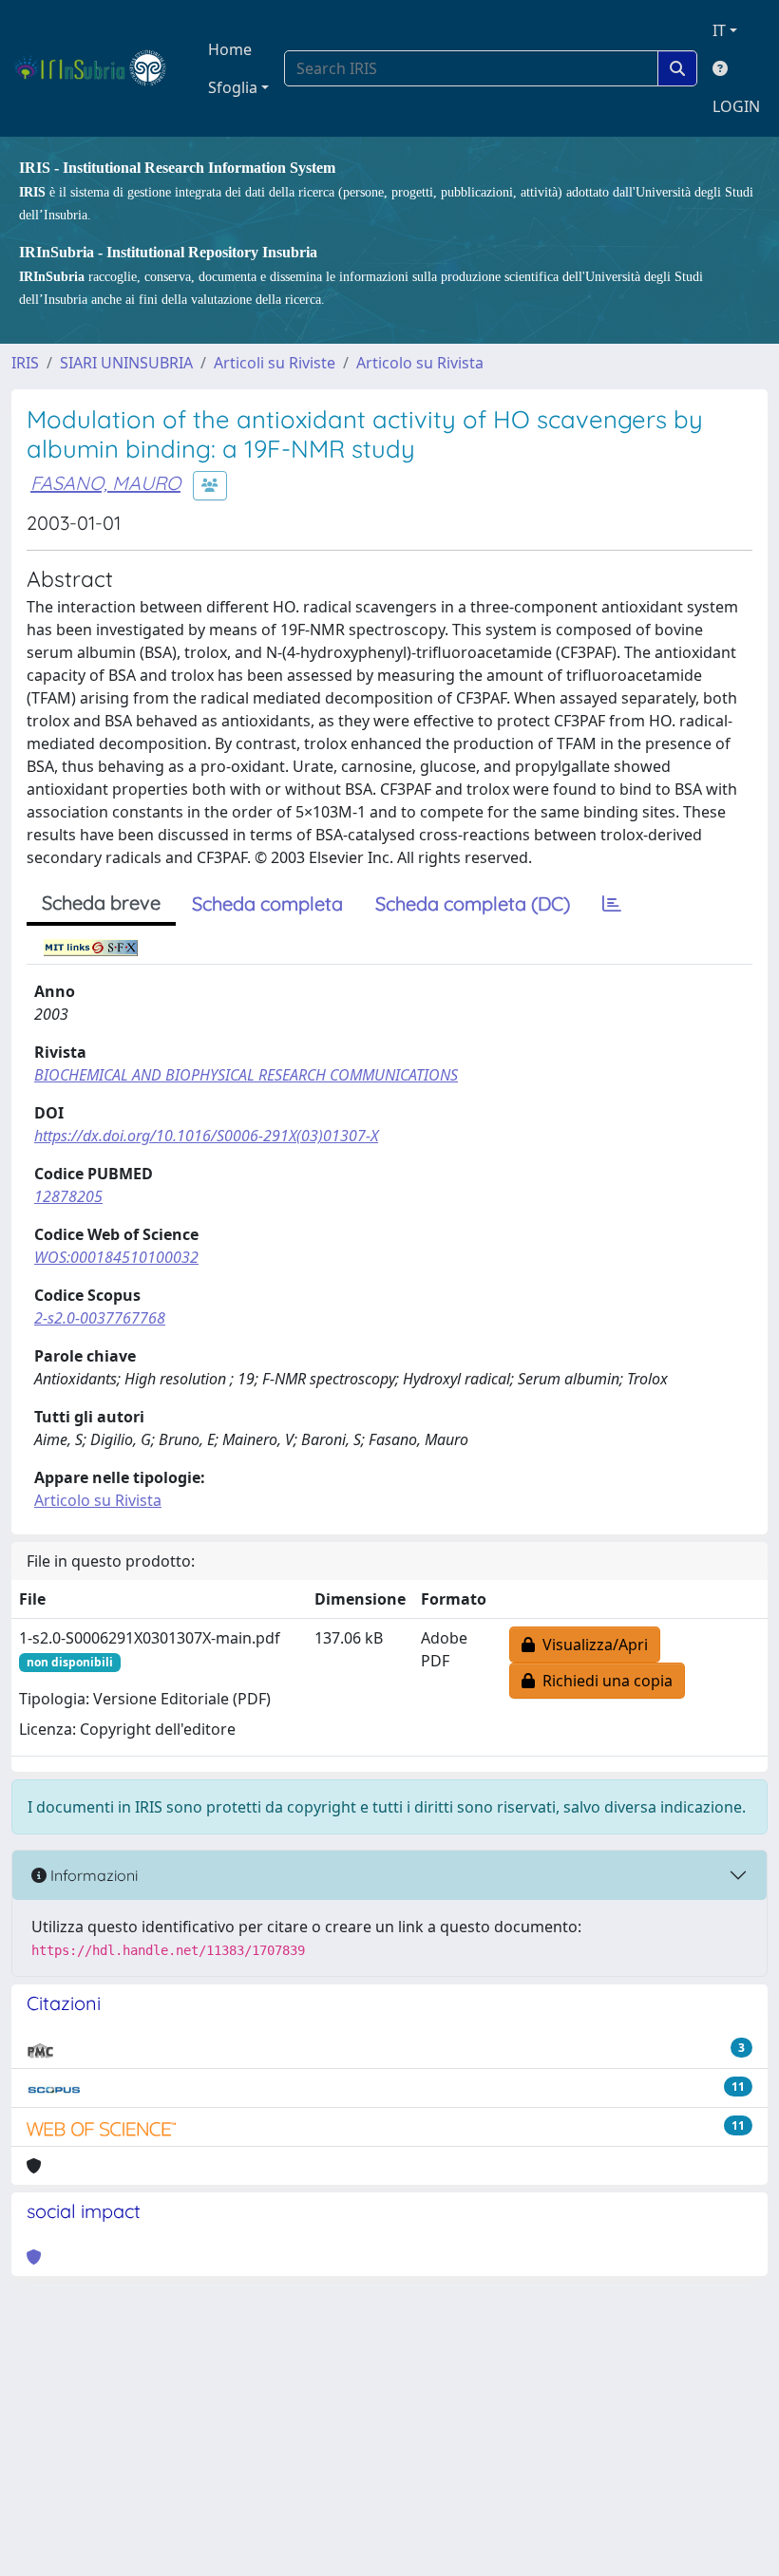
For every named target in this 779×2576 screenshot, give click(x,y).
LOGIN (736, 106)
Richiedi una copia (604, 1681)
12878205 (68, 1196)
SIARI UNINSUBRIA (126, 363)
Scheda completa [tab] (267, 903)
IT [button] (719, 30)
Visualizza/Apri (591, 1645)
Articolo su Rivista (420, 363)
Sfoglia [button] (233, 87)
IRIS (25, 363)
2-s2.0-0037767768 (100, 1318)
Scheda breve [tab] (101, 903)
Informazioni (92, 1875)
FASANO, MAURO (105, 483)
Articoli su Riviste (275, 363)
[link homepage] (98, 68)
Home (230, 49)
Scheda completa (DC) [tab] (473, 903)
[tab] (612, 904)
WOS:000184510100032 (116, 1257)
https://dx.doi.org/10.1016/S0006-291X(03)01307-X (206, 1136)
